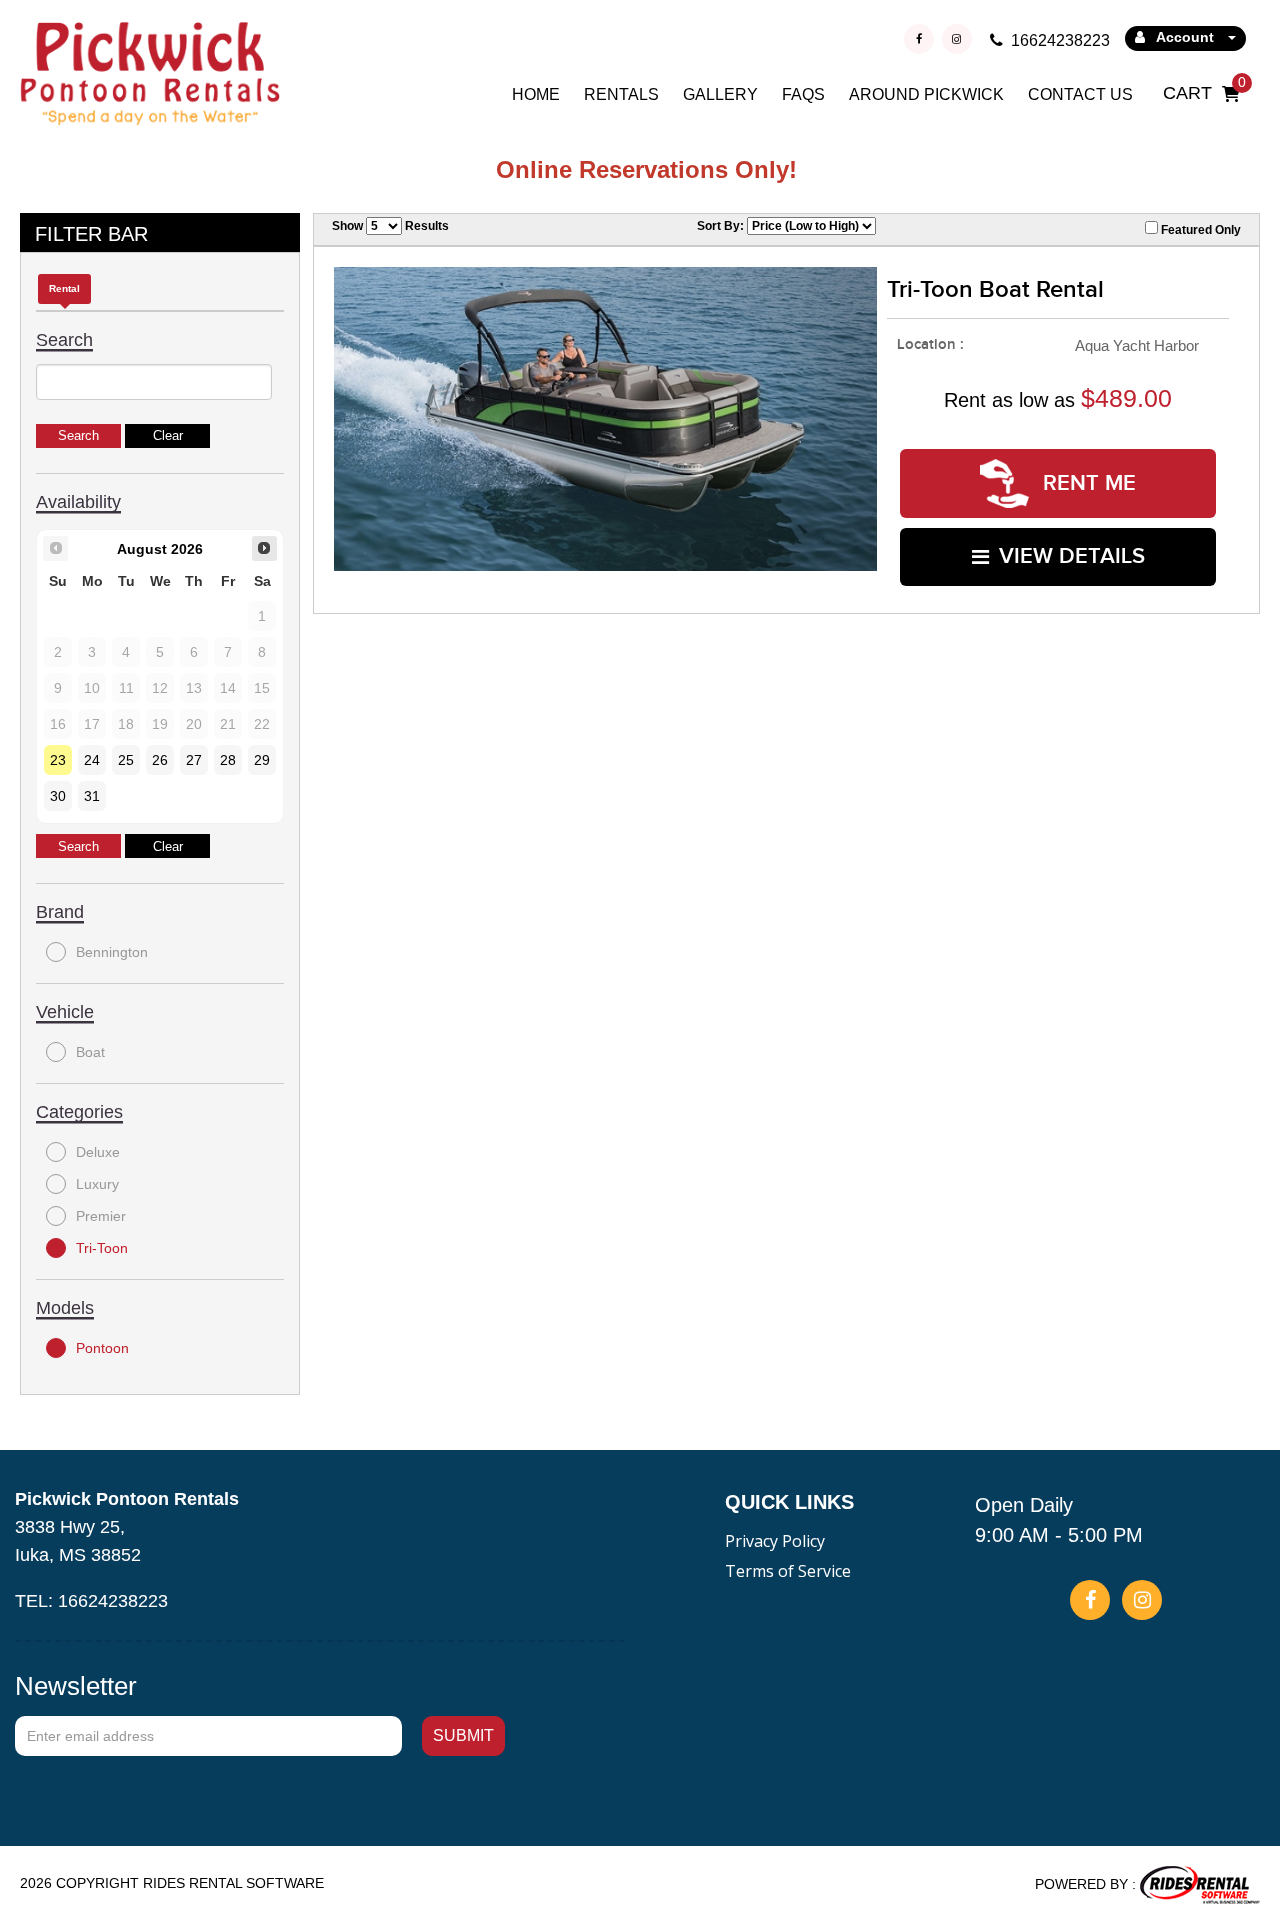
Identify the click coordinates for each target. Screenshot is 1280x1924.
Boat (90, 1052)
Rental (64, 288)
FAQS (803, 94)
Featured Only (1199, 230)
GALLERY (720, 94)
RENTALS (621, 94)
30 (58, 796)
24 (92, 760)
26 (160, 760)
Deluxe (98, 1152)
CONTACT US (1080, 94)
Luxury (97, 1184)
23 (58, 760)
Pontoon (102, 1348)
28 (228, 760)
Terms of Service (788, 1571)
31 (92, 796)
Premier (101, 1216)
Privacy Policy (775, 1541)
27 (194, 760)
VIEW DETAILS (1072, 556)
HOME (536, 94)
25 (126, 760)
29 (262, 760)
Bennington (112, 952)
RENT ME (1086, 483)
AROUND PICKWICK (926, 94)
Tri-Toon (102, 1248)
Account (1185, 37)
